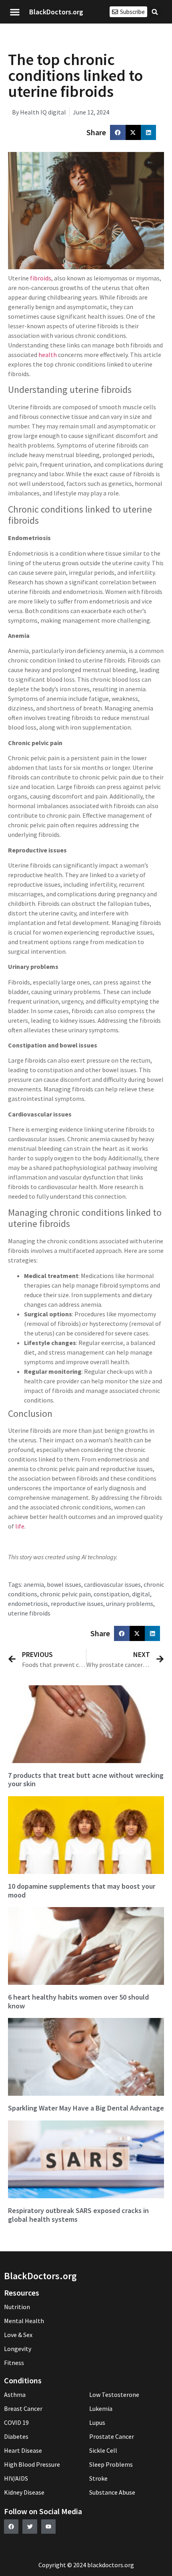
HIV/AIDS (16, 2478)
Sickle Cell (103, 2450)
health (48, 355)
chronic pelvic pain (65, 1594)
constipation (111, 1594)
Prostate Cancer (112, 2436)
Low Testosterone (114, 2395)
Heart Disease (23, 2450)
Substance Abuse (112, 2492)
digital (141, 1594)
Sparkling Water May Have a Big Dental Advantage (86, 2108)
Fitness (14, 2363)
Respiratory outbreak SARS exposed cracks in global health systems (78, 2215)
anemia (34, 1584)
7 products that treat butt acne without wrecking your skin (86, 1780)
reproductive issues (77, 1604)
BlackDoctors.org (56, 12)
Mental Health (24, 2321)
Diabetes (16, 2436)
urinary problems (130, 1604)
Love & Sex (18, 2335)
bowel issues (64, 1584)
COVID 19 (16, 2422)
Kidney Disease (24, 2492)
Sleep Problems (111, 2464)
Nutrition (17, 2307)
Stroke (98, 2478)
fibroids (41, 278)
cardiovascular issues (112, 1584)
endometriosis (28, 1604)
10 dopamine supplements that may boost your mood (82, 1891)
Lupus (97, 2422)
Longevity (18, 2349)
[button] (15, 12)
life (20, 1526)
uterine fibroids (29, 1613)
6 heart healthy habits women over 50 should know (78, 2001)
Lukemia (101, 2408)
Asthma (15, 2395)
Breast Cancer (23, 2408)
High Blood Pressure (32, 2464)
